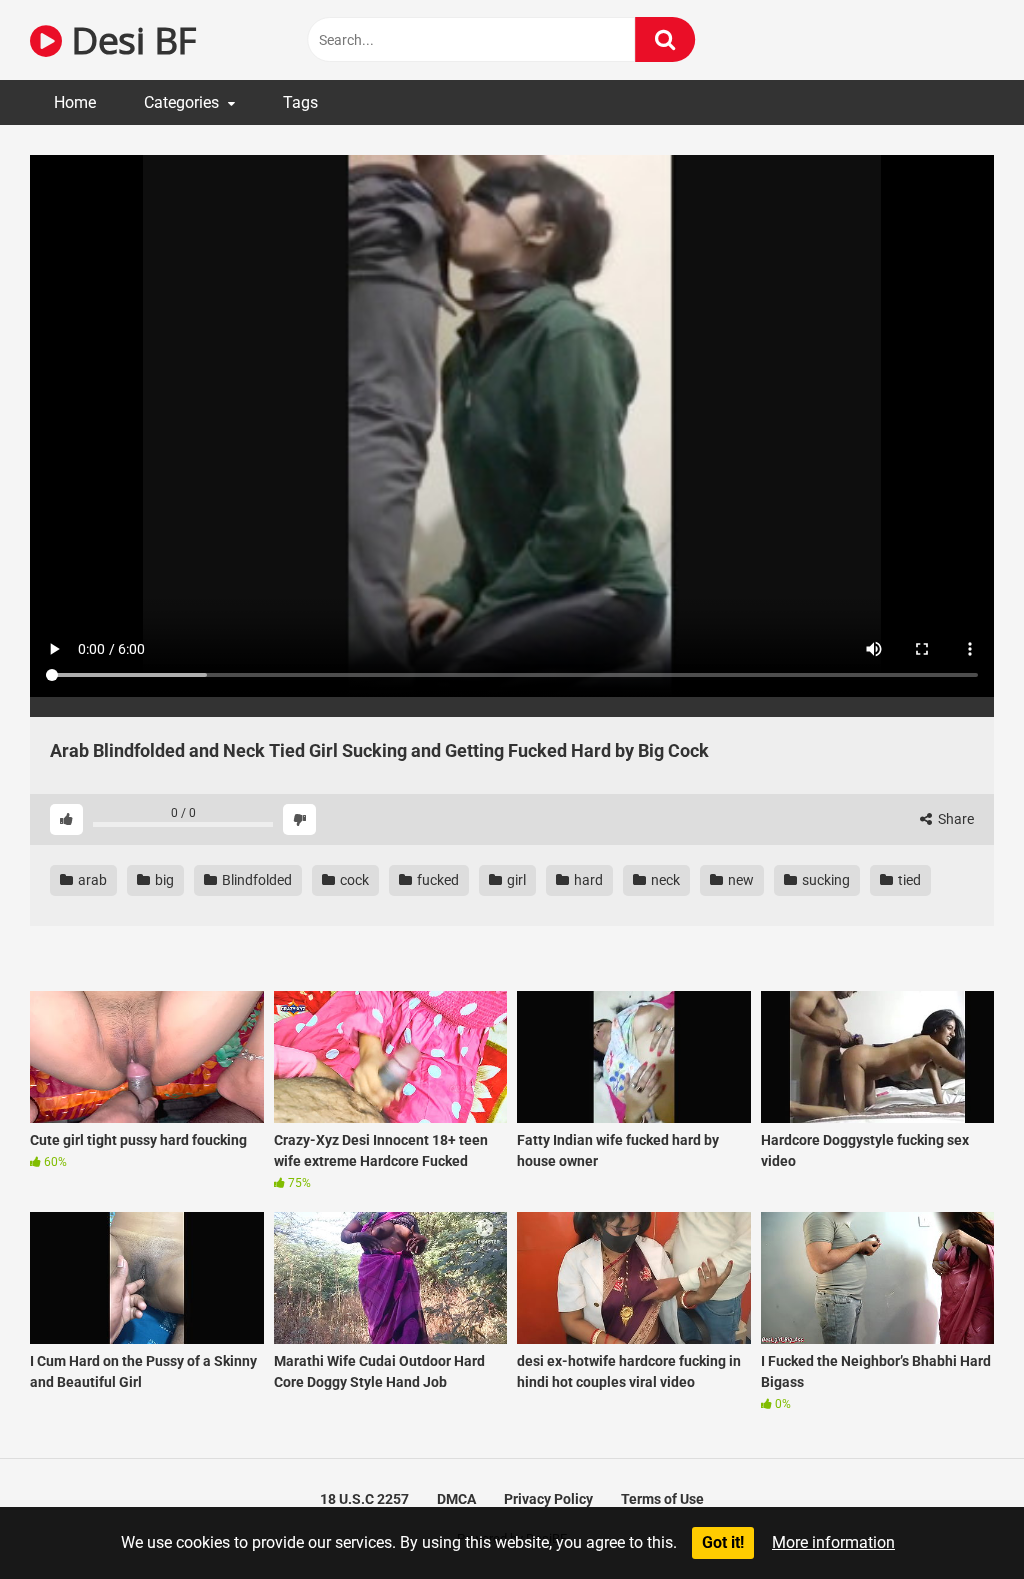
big (163, 880)
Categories (181, 102)
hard (587, 880)
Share (954, 819)
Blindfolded (255, 880)
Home (75, 102)
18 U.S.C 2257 (364, 1499)
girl (515, 880)
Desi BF (129, 39)
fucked (436, 880)
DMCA (456, 1499)
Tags (300, 102)
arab (91, 880)
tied (908, 880)
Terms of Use (662, 1499)
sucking (824, 880)
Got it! (723, 1542)
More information (833, 1542)
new (739, 880)
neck (664, 880)
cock (353, 880)
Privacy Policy (548, 1499)
